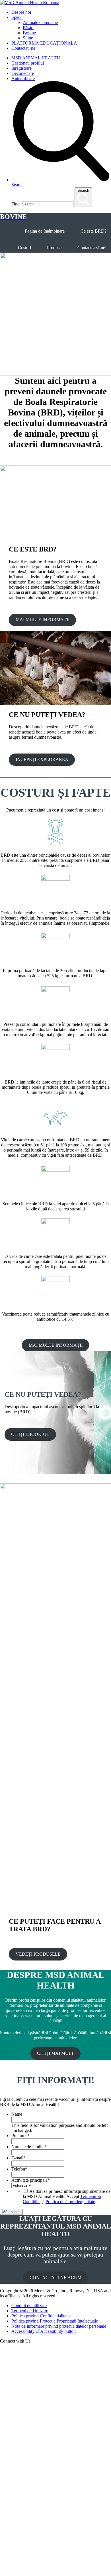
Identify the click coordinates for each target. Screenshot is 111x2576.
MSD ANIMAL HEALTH (36, 58)
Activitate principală (31, 2180)
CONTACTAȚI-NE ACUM (55, 2278)
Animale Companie (40, 22)
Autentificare (23, 78)
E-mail (18, 2158)
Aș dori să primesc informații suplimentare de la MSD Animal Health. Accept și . (67, 2196)
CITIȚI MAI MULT (55, 2053)
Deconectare (23, 73)
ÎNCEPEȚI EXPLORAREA (42, 759)
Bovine (29, 33)
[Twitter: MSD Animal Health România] (55, 2461)
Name (17, 2114)
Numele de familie (29, 2147)
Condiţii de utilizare (29, 2306)
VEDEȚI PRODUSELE (38, 1954)
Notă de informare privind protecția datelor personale (59, 2326)
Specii (17, 17)
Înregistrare (21, 68)
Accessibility (23, 2331)
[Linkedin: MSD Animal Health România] (55, 2573)
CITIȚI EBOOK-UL (30, 1434)
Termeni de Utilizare (30, 2311)
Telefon (19, 2169)
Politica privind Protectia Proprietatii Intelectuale (55, 2321)
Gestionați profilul (28, 63)
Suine (28, 38)
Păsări (28, 28)
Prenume (20, 2136)
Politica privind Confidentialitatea (41, 2316)
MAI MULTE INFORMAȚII (43, 620)
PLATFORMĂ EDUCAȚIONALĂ (44, 43)
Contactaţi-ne (23, 48)
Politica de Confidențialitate (70, 2202)
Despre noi (21, 12)
